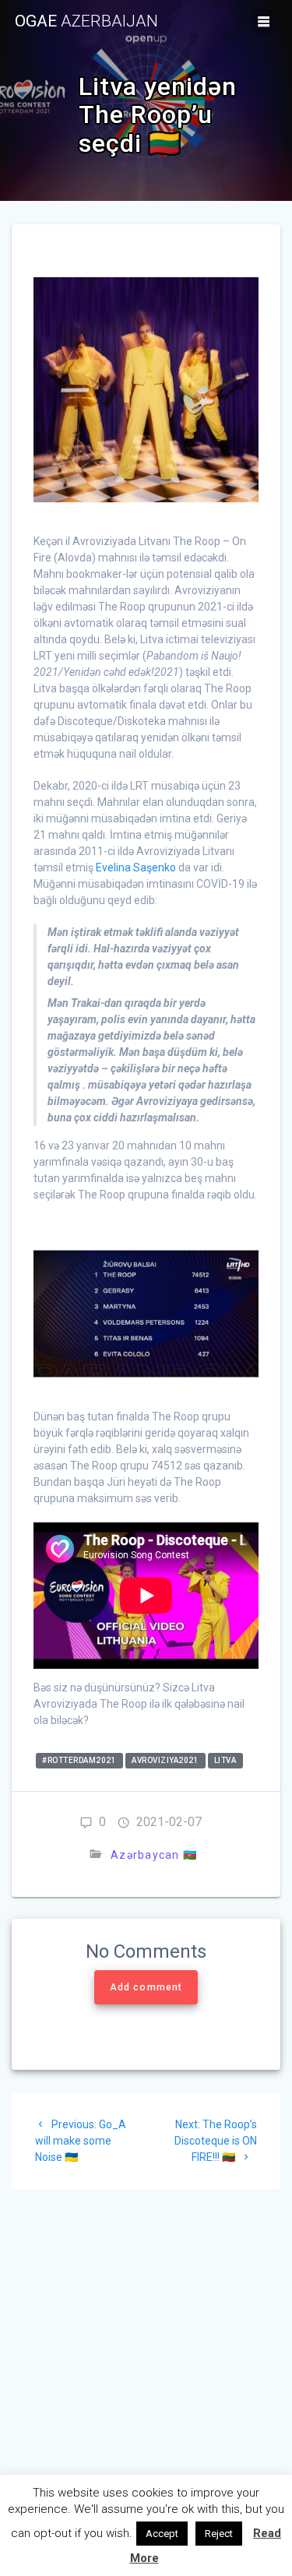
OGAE (86, 21)
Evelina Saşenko (136, 867)
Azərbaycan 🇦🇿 (154, 1855)
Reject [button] (219, 2534)
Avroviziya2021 (165, 1761)
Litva (225, 1761)
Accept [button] (162, 2534)
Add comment (146, 1987)
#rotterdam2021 (79, 1761)
